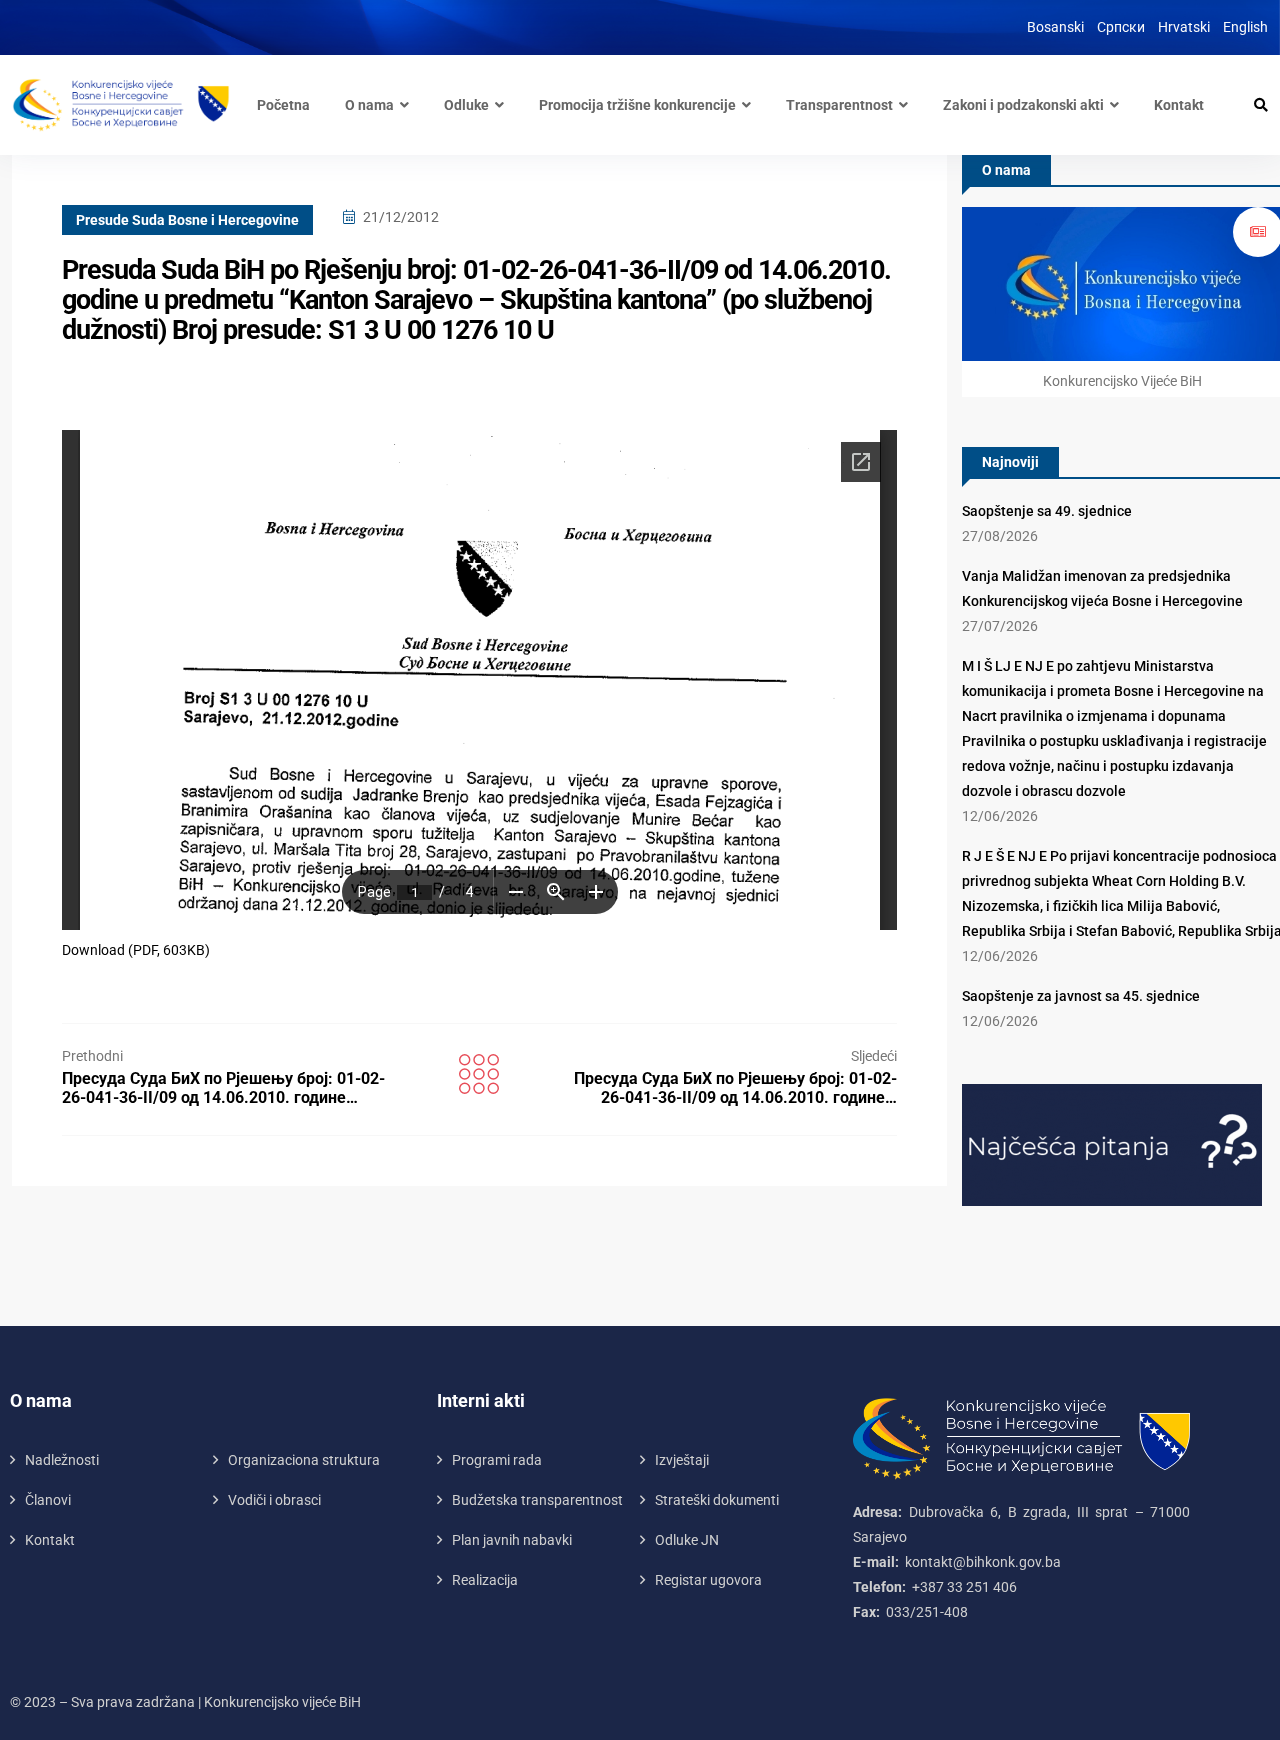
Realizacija (485, 1580)
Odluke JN (687, 1540)
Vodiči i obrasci (274, 1500)
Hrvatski (1184, 27)
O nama (369, 105)
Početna (283, 105)
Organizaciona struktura (304, 1460)
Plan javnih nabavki (512, 1540)
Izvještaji (682, 1460)
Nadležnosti (62, 1460)
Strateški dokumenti (717, 1500)
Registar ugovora (708, 1580)
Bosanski (1055, 27)
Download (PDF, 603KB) (136, 950)
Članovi (48, 1500)
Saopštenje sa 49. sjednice (1047, 511)
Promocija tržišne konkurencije (637, 105)
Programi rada (497, 1460)
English (1245, 27)
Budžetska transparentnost (537, 1500)
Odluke (466, 105)
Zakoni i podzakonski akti (1023, 105)
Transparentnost (839, 105)
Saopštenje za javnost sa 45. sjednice (1081, 996)
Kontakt (1179, 105)
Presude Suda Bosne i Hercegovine (187, 220)
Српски (1121, 27)
